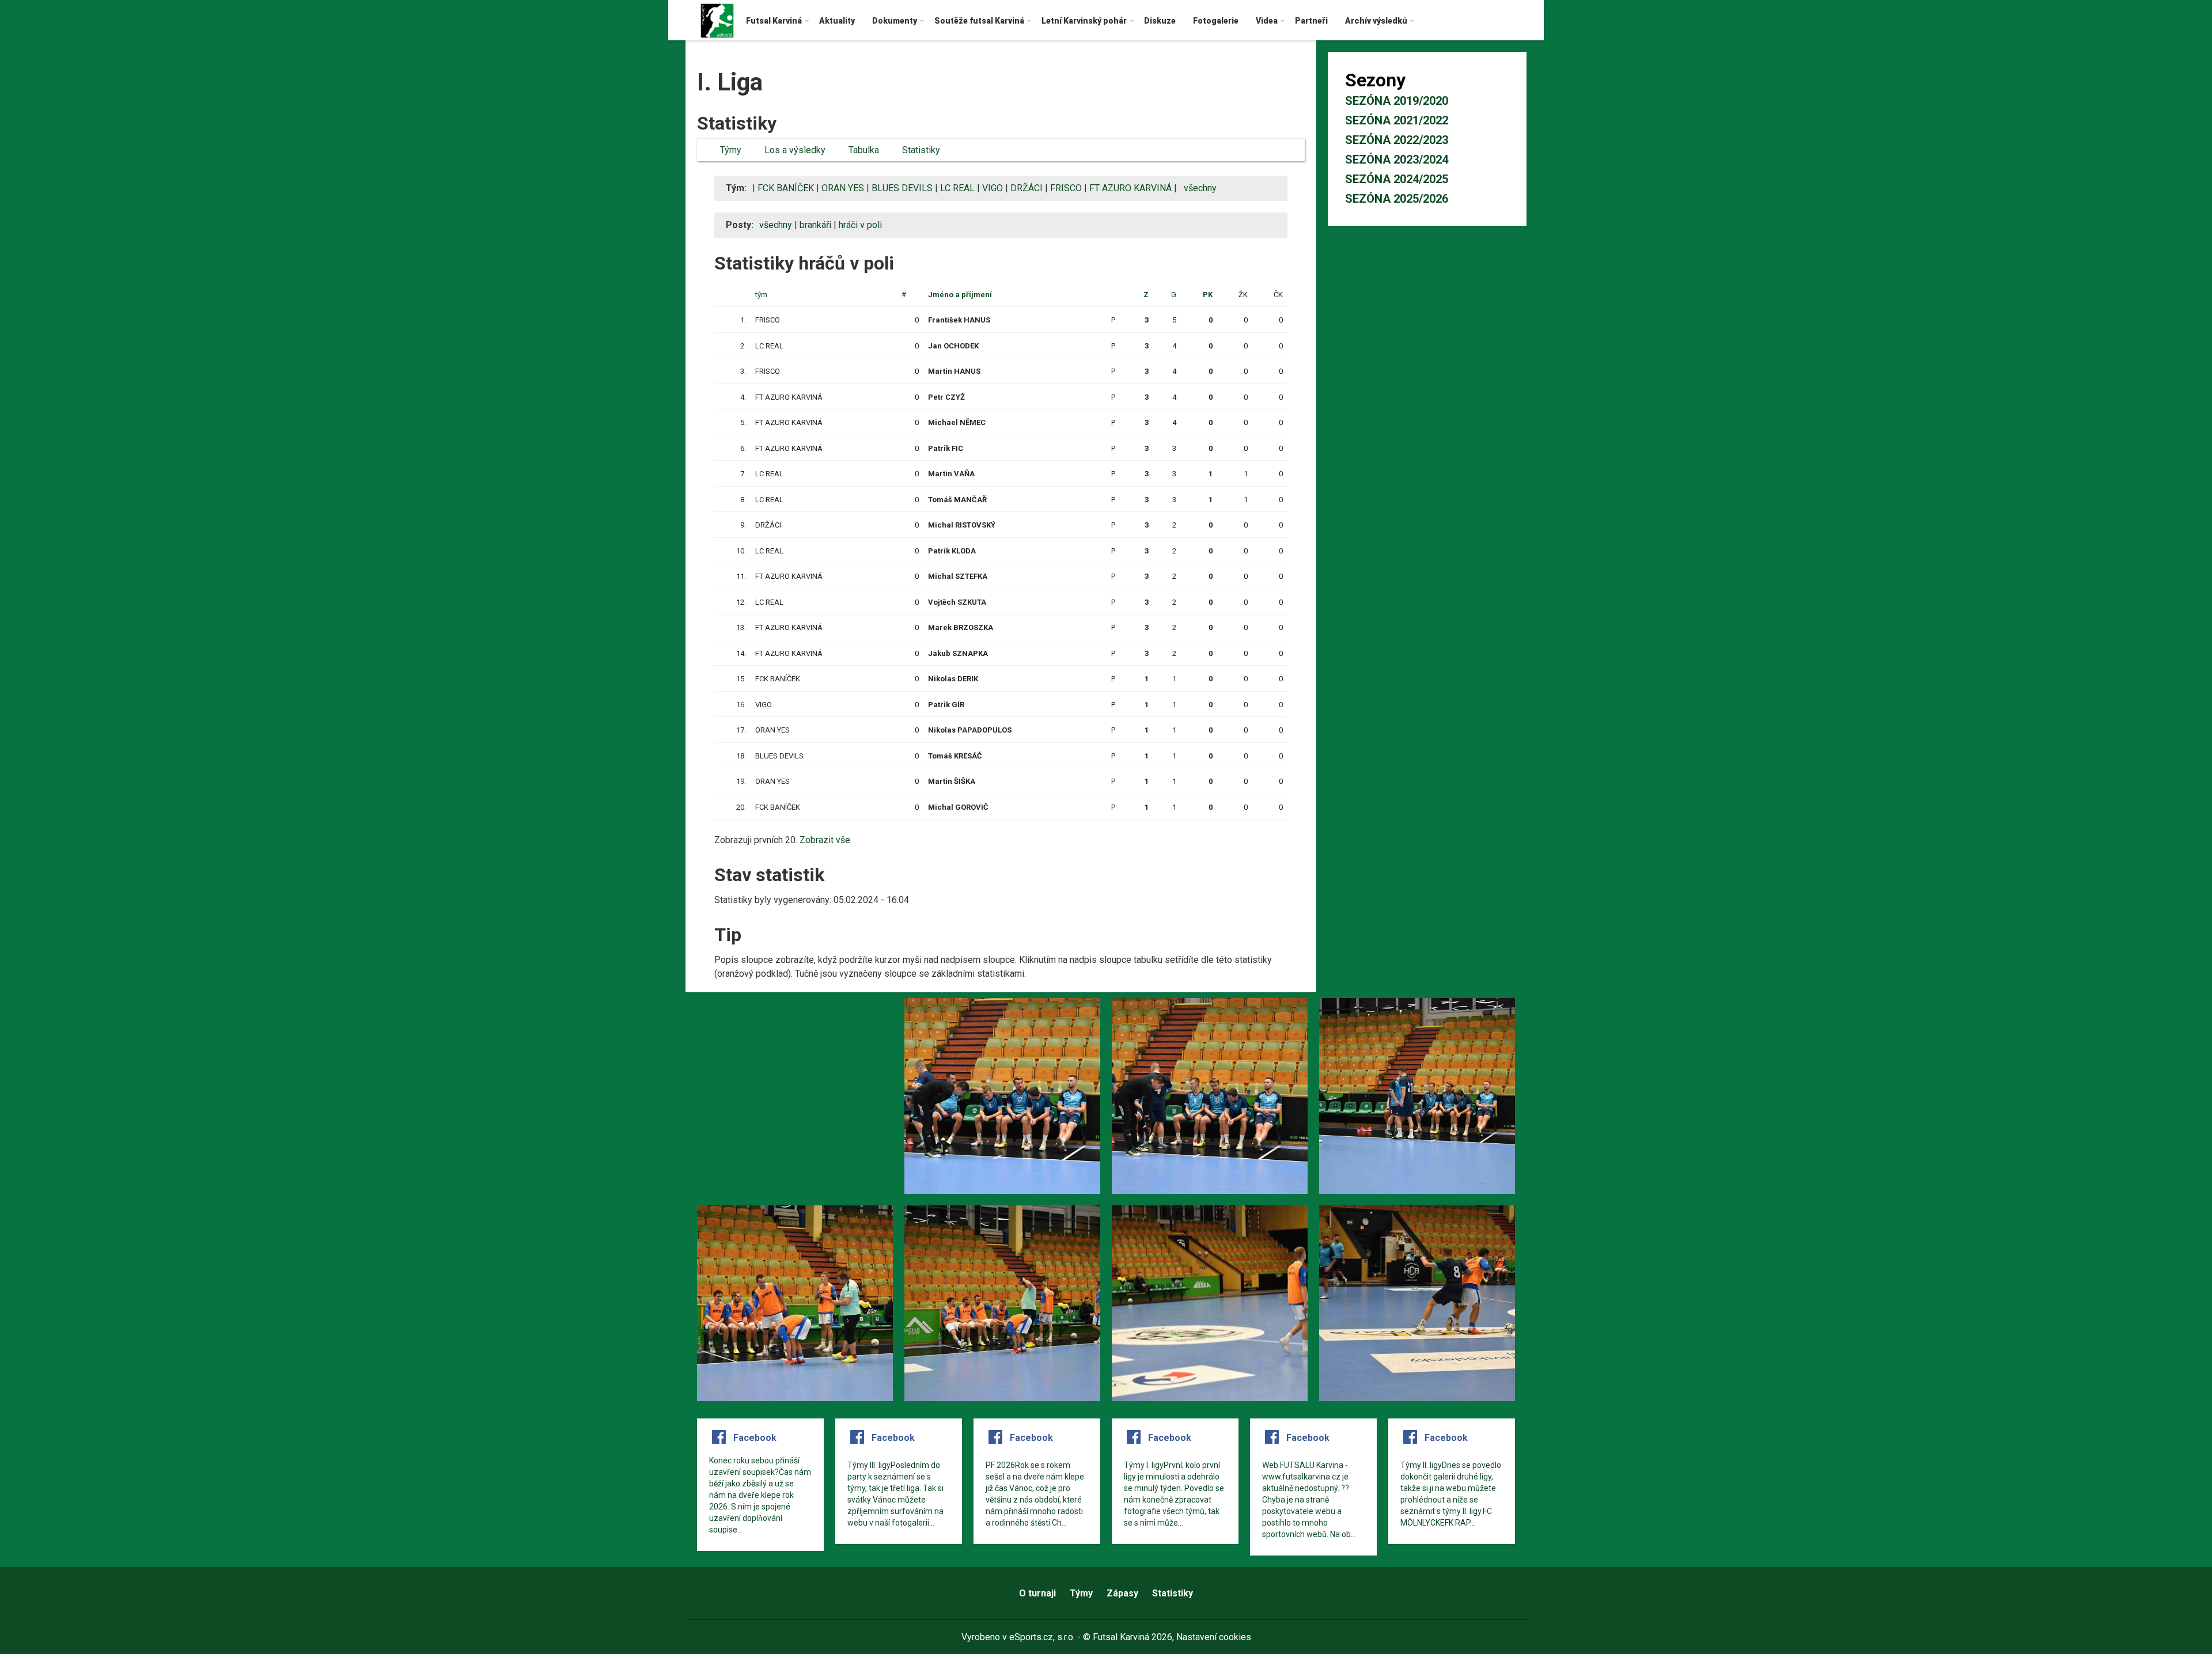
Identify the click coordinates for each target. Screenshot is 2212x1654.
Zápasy (1122, 1593)
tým (761, 295)
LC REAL (957, 188)
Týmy (1081, 1593)
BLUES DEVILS (902, 188)
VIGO (993, 188)
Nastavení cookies (1214, 1637)
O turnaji (1037, 1593)
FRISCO (1066, 188)
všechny (1200, 188)
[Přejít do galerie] (795, 1096)
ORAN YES (843, 188)
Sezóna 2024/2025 (1397, 179)
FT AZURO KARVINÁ (1130, 188)
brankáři (815, 225)
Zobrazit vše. (826, 840)
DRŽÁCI (1027, 188)
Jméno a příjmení (960, 295)
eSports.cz (1031, 1637)
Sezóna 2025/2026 (1397, 199)
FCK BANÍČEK (786, 188)
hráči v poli (860, 225)
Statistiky (1173, 1593)
